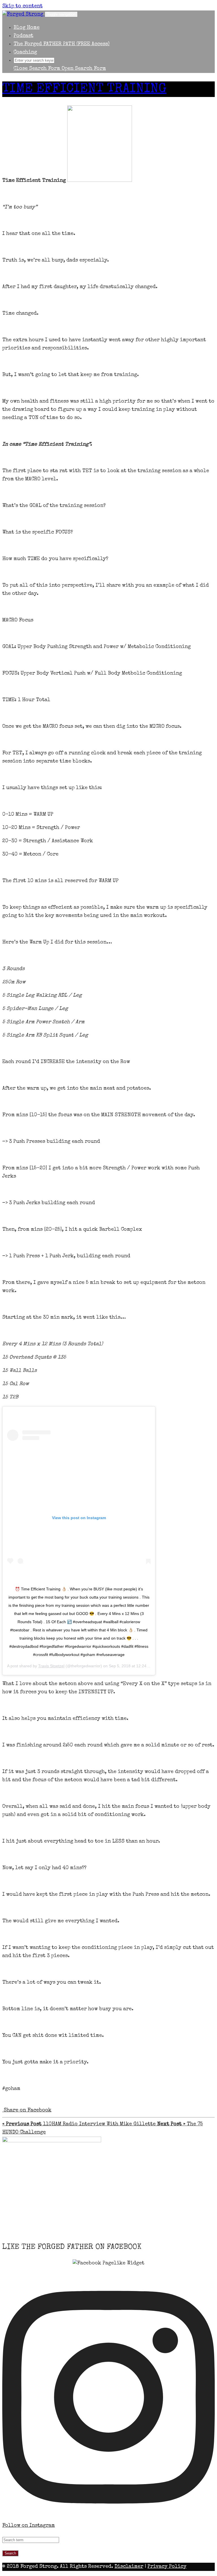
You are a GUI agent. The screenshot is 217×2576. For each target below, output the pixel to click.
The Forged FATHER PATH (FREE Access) (62, 44)
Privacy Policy (167, 2567)
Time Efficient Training (84, 89)
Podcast (23, 36)
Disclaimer (129, 2567)
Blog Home (27, 28)
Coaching (25, 52)
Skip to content (22, 6)
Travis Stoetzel (51, 1666)
